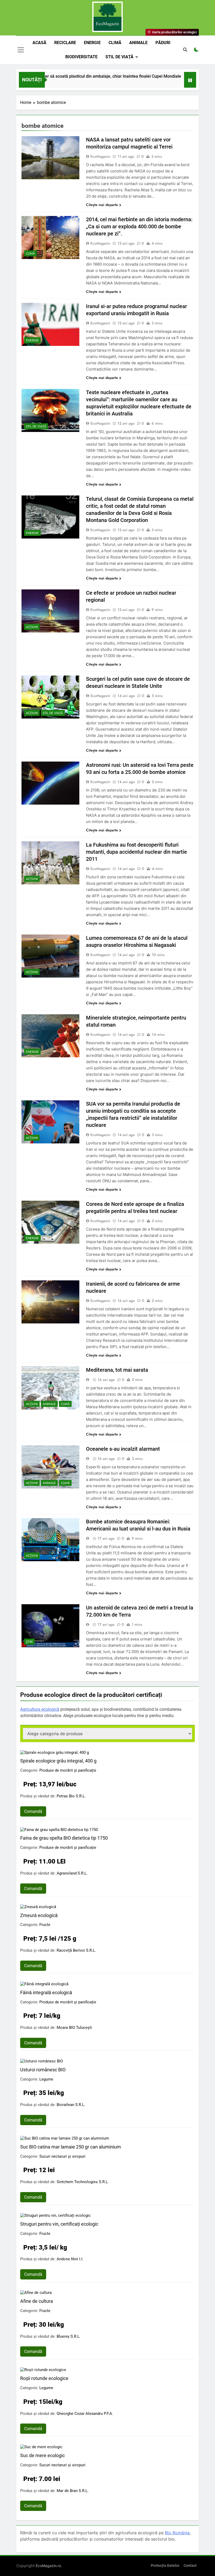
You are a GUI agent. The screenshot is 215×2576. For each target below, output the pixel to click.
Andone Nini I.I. (70, 2259)
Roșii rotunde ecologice (44, 2378)
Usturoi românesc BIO (43, 2070)
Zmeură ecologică (39, 1915)
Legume (46, 2079)
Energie (92, 43)
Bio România (177, 2533)
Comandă (33, 1811)
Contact (190, 2566)
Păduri (163, 43)
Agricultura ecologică (40, 1709)
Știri (29, 1642)
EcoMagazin (100, 156)
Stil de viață (119, 57)
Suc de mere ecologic (42, 2455)
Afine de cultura (37, 2301)
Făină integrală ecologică (46, 1992)
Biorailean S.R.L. (71, 2105)
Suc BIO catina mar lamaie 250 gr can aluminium (71, 2147)
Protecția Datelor (165, 2566)
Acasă (39, 43)
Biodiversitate (81, 57)
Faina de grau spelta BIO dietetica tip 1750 (64, 1838)
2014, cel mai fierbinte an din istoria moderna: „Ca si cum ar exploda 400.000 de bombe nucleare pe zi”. (139, 226)
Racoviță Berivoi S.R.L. (76, 1950)
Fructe (45, 1925)
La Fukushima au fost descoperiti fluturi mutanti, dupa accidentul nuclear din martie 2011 (136, 852)
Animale (138, 43)
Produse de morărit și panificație (68, 1770)
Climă (115, 43)
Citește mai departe (102, 205)
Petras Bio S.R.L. (71, 1796)
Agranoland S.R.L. (72, 1873)
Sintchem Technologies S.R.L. (83, 2182)
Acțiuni (32, 627)
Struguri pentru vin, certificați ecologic (59, 2224)
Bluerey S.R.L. (69, 2336)
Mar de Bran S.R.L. (73, 2491)
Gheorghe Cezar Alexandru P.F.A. (85, 2414)
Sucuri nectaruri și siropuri (62, 2156)
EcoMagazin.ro (48, 2566)
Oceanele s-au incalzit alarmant (123, 1449)
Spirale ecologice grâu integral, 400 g (58, 1761)
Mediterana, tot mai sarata (117, 1370)
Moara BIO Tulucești (74, 2028)
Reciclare (65, 43)
